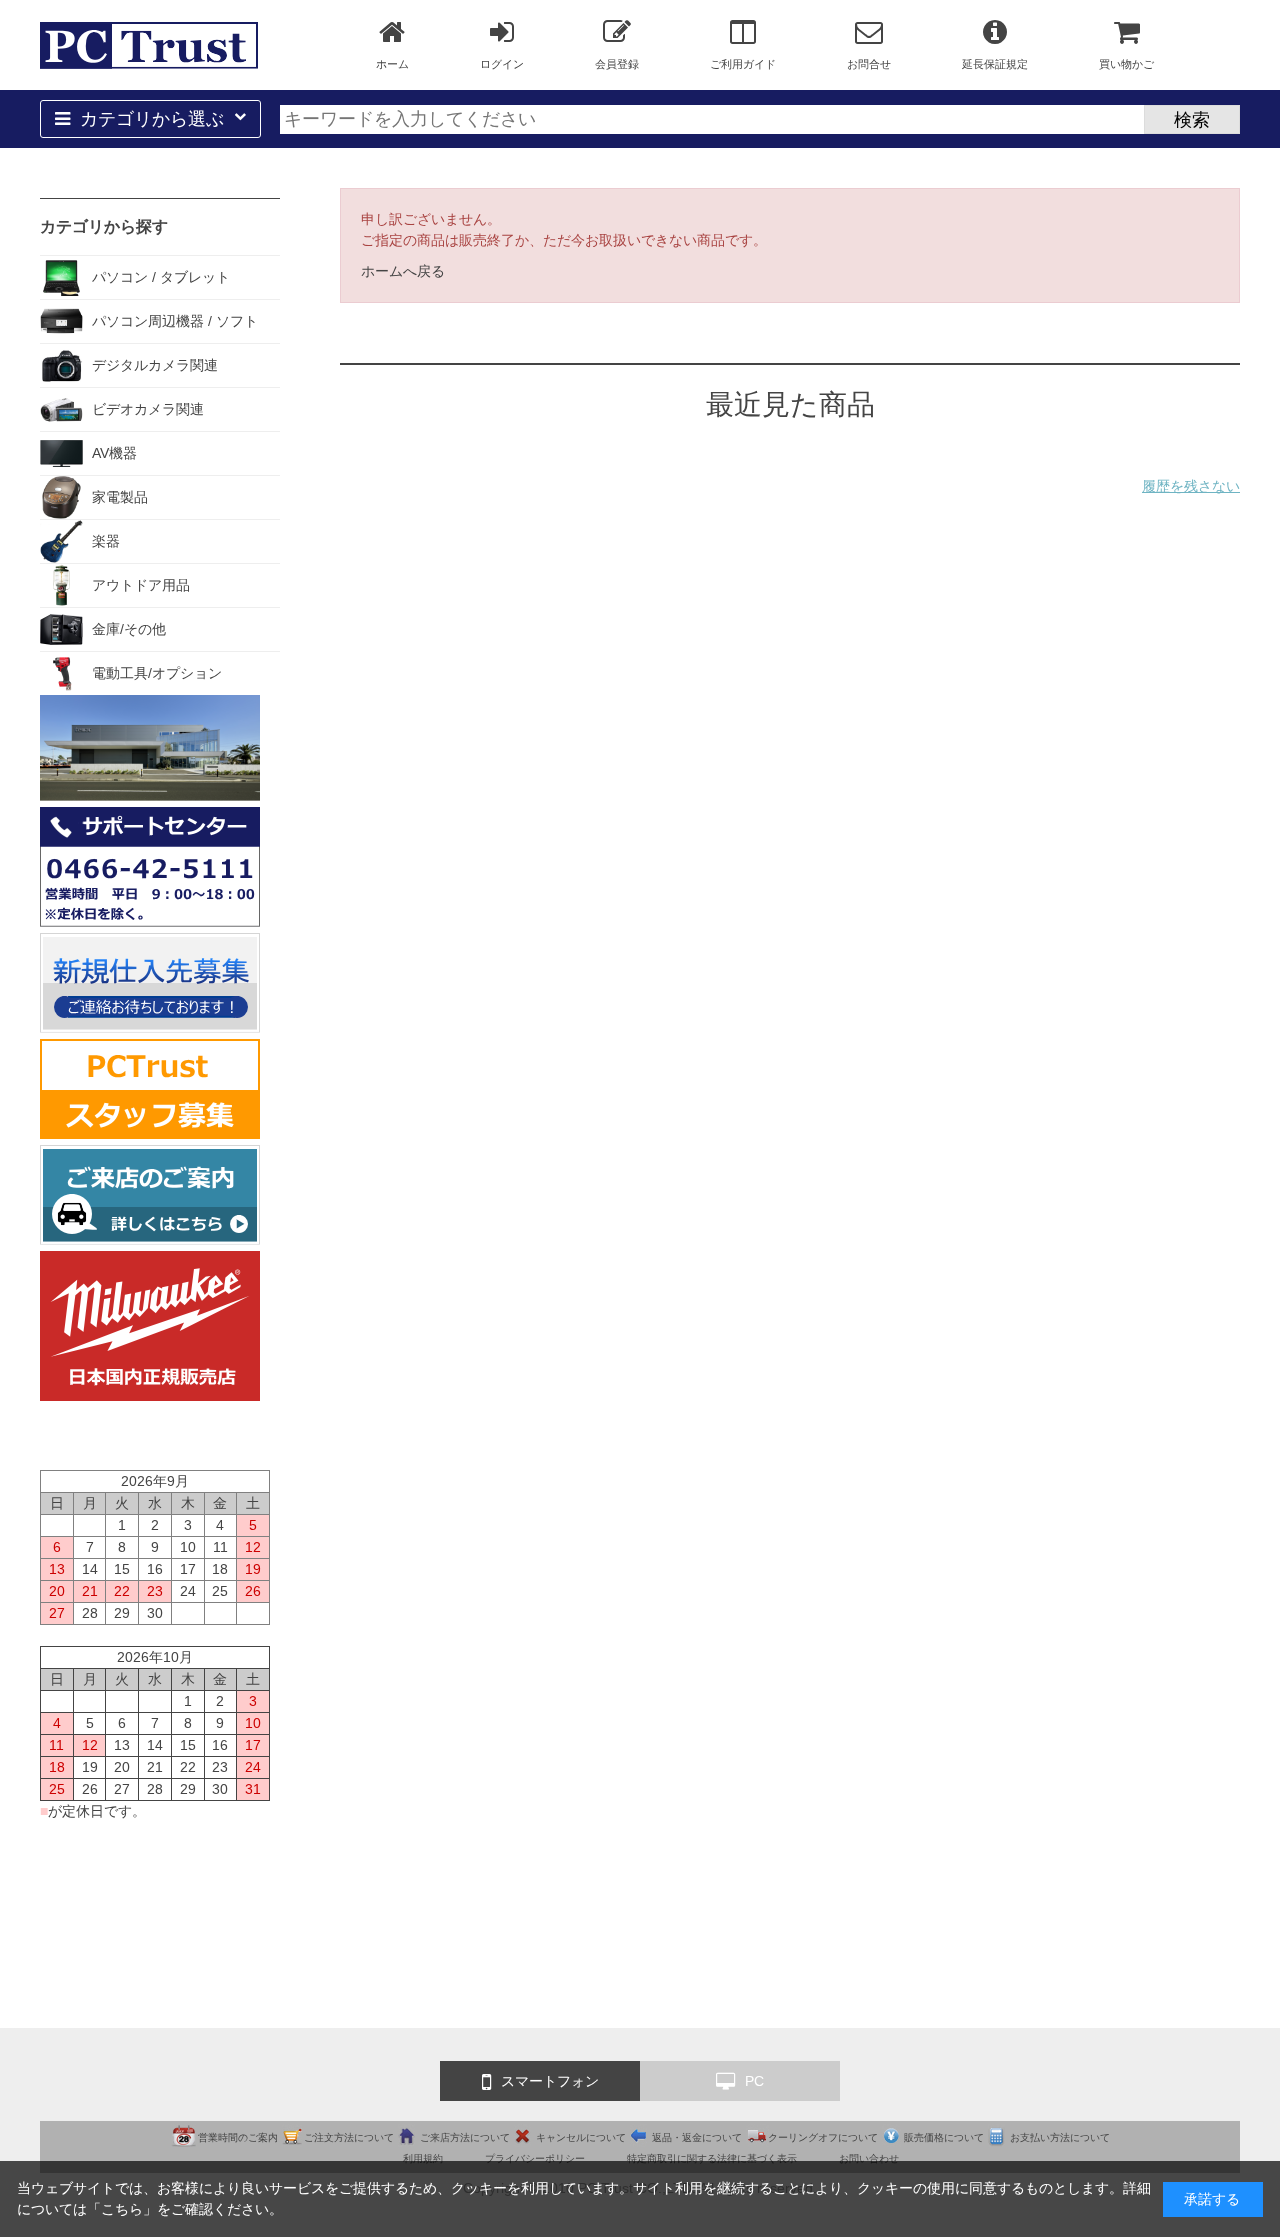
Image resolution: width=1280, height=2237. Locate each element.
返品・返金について (697, 2137)
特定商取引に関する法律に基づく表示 (712, 2158)
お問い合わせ (869, 2158)
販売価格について (944, 2137)
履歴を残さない (1191, 486)
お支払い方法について (1060, 2137)
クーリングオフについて (823, 2137)
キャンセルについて (581, 2137)
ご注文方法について (349, 2137)
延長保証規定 (995, 64)
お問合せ (869, 64)
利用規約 (423, 2158)
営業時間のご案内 (238, 2137)
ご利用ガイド (743, 64)
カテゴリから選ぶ (152, 119)
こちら (122, 2209)
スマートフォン (550, 2081)
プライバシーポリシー (535, 2158)
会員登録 (617, 64)
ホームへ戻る (403, 271)
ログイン (502, 64)
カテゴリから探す (104, 226)
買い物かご (1126, 64)
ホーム (392, 64)
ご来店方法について (465, 2137)
